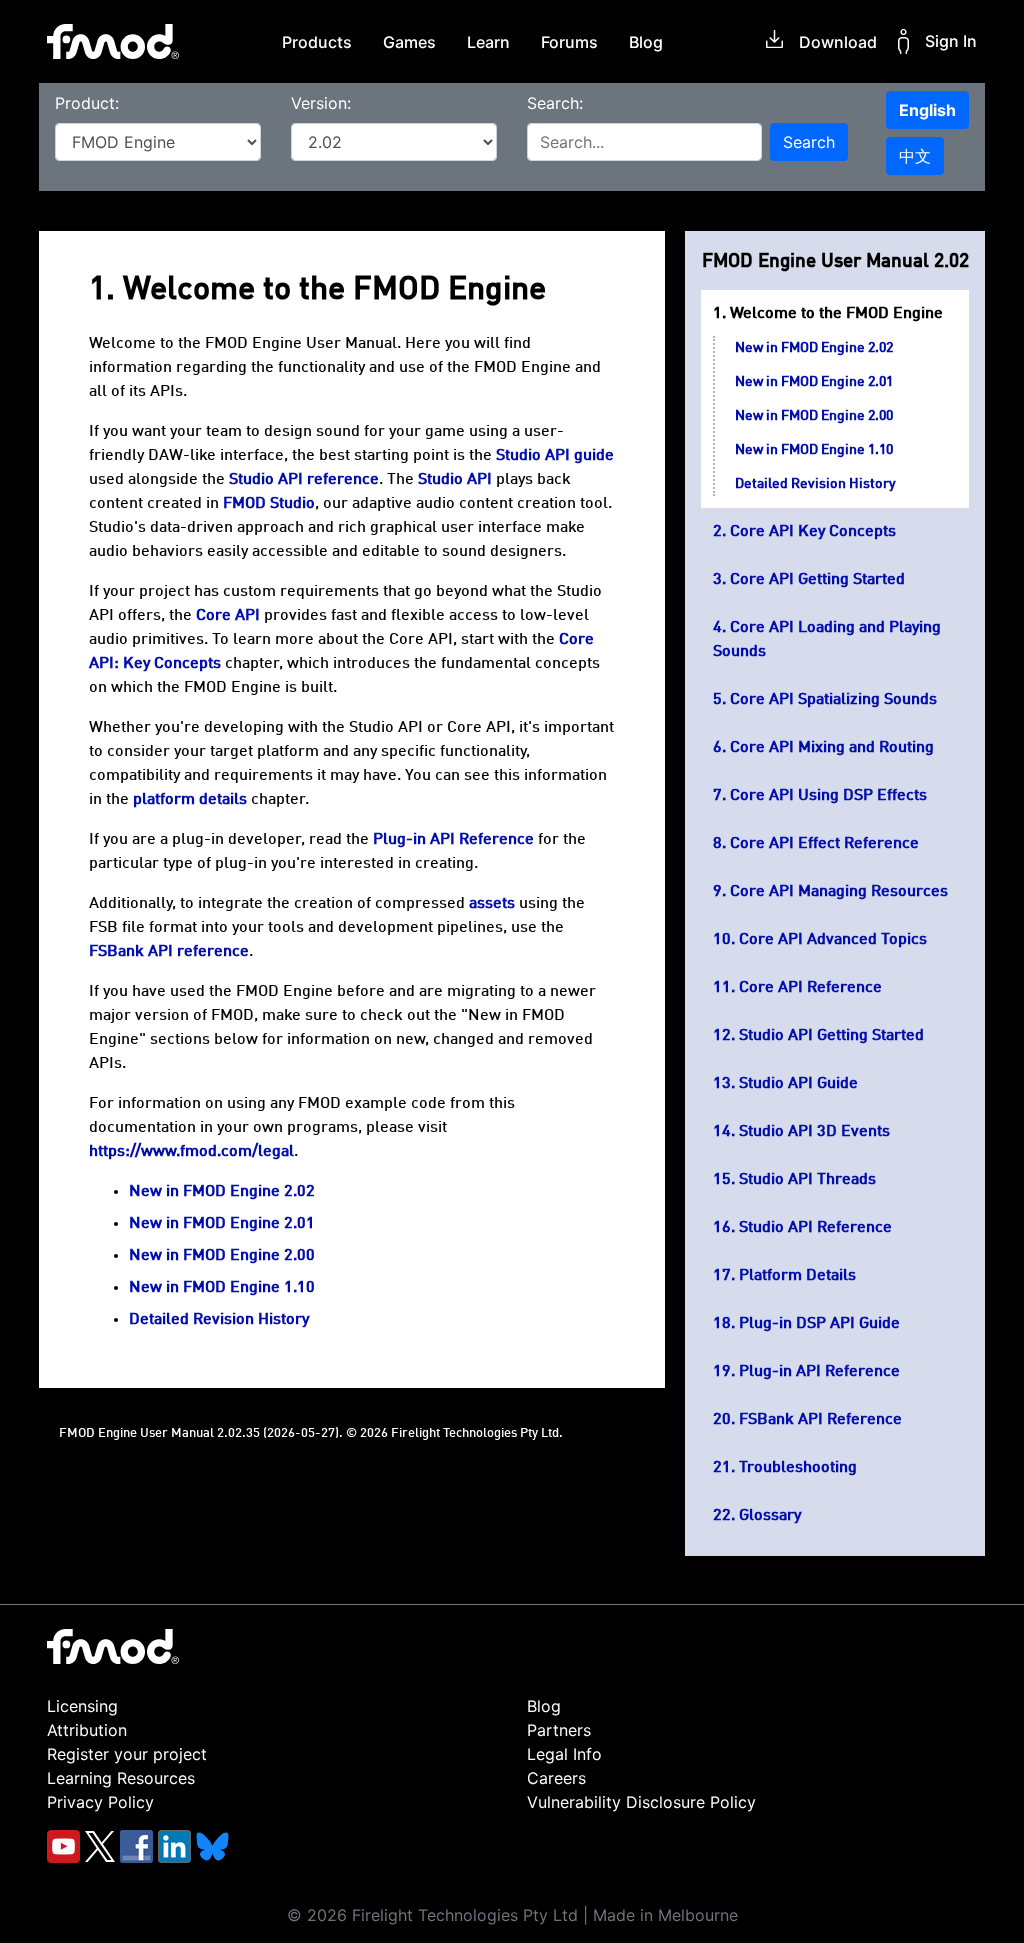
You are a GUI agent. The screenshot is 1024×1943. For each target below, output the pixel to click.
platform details (190, 800)
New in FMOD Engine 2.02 (814, 348)
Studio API (455, 480)
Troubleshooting (798, 1468)
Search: (555, 103)
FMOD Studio (269, 504)
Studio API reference (304, 480)
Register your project (127, 1754)
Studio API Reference (815, 1228)
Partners (559, 1730)
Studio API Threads (807, 1180)
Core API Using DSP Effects (828, 796)
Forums (569, 42)
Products (317, 42)
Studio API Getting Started (831, 1036)
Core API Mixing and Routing (832, 748)
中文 (915, 156)
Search (809, 142)
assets (492, 904)
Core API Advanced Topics (833, 940)
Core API (228, 616)
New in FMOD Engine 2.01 (814, 382)
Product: (87, 103)
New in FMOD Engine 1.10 (814, 450)
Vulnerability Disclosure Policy (641, 1802)
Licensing (82, 1706)
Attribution (87, 1730)
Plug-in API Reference (819, 1372)
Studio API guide (555, 456)
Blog (646, 42)
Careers (556, 1778)
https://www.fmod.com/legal (191, 1152)
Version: (321, 103)
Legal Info (564, 1754)
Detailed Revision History (815, 484)
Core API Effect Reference (824, 844)
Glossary (770, 1516)
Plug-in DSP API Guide (819, 1324)
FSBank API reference (169, 952)
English (927, 110)
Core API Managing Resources (839, 892)
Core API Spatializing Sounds (833, 700)
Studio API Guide (798, 1084)
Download (838, 42)
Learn (488, 42)
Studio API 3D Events (814, 1132)
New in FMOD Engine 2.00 (814, 416)
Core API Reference (810, 988)
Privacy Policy (100, 1802)
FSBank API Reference (820, 1420)
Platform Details (797, 1276)
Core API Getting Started (817, 580)
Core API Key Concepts (813, 532)
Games (409, 42)
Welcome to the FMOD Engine (836, 314)
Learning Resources (121, 1778)
